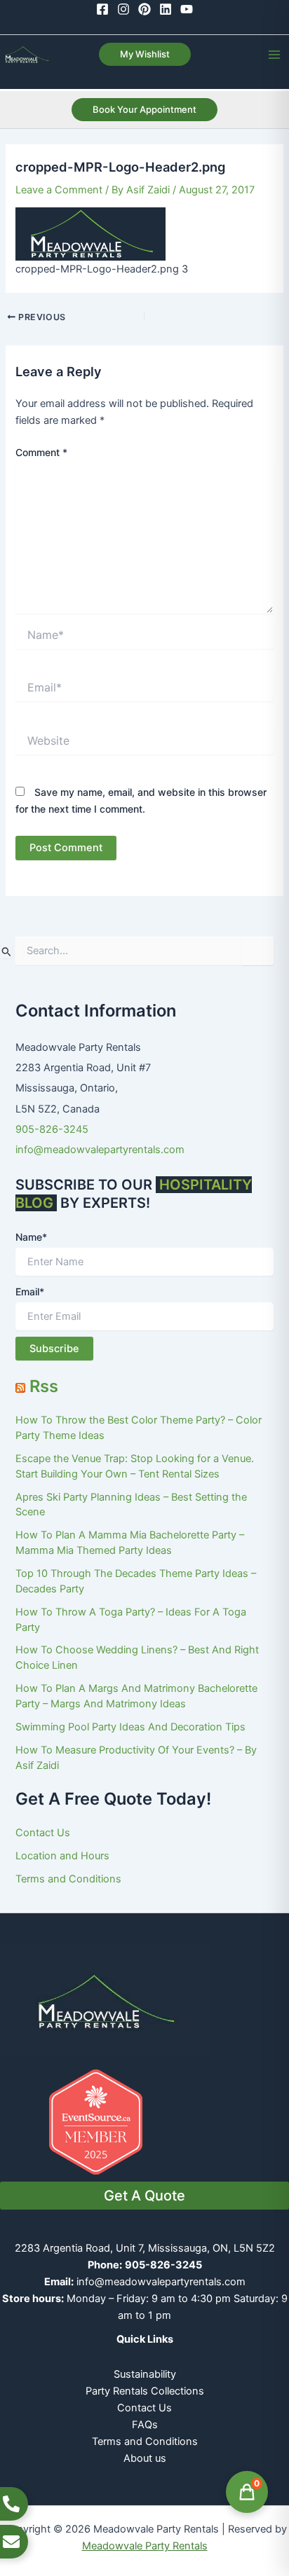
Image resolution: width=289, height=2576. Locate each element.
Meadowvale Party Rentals (145, 2546)
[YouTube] (187, 9)
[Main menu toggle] (274, 55)
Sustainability (145, 2374)
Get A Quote (144, 2196)
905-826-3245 (52, 1129)
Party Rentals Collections (145, 2391)
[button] (145, 54)
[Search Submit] (7, 951)
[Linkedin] (166, 9)
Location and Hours (62, 1856)
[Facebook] (102, 9)
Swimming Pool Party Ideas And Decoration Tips (130, 1727)
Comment (41, 452)
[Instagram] (123, 9)
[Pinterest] (144, 9)
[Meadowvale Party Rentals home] (105, 2000)
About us (145, 2458)
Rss (44, 1386)
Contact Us (43, 1833)
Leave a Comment (59, 190)
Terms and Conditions (68, 1879)
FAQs (145, 2425)
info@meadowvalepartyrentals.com (100, 1150)
